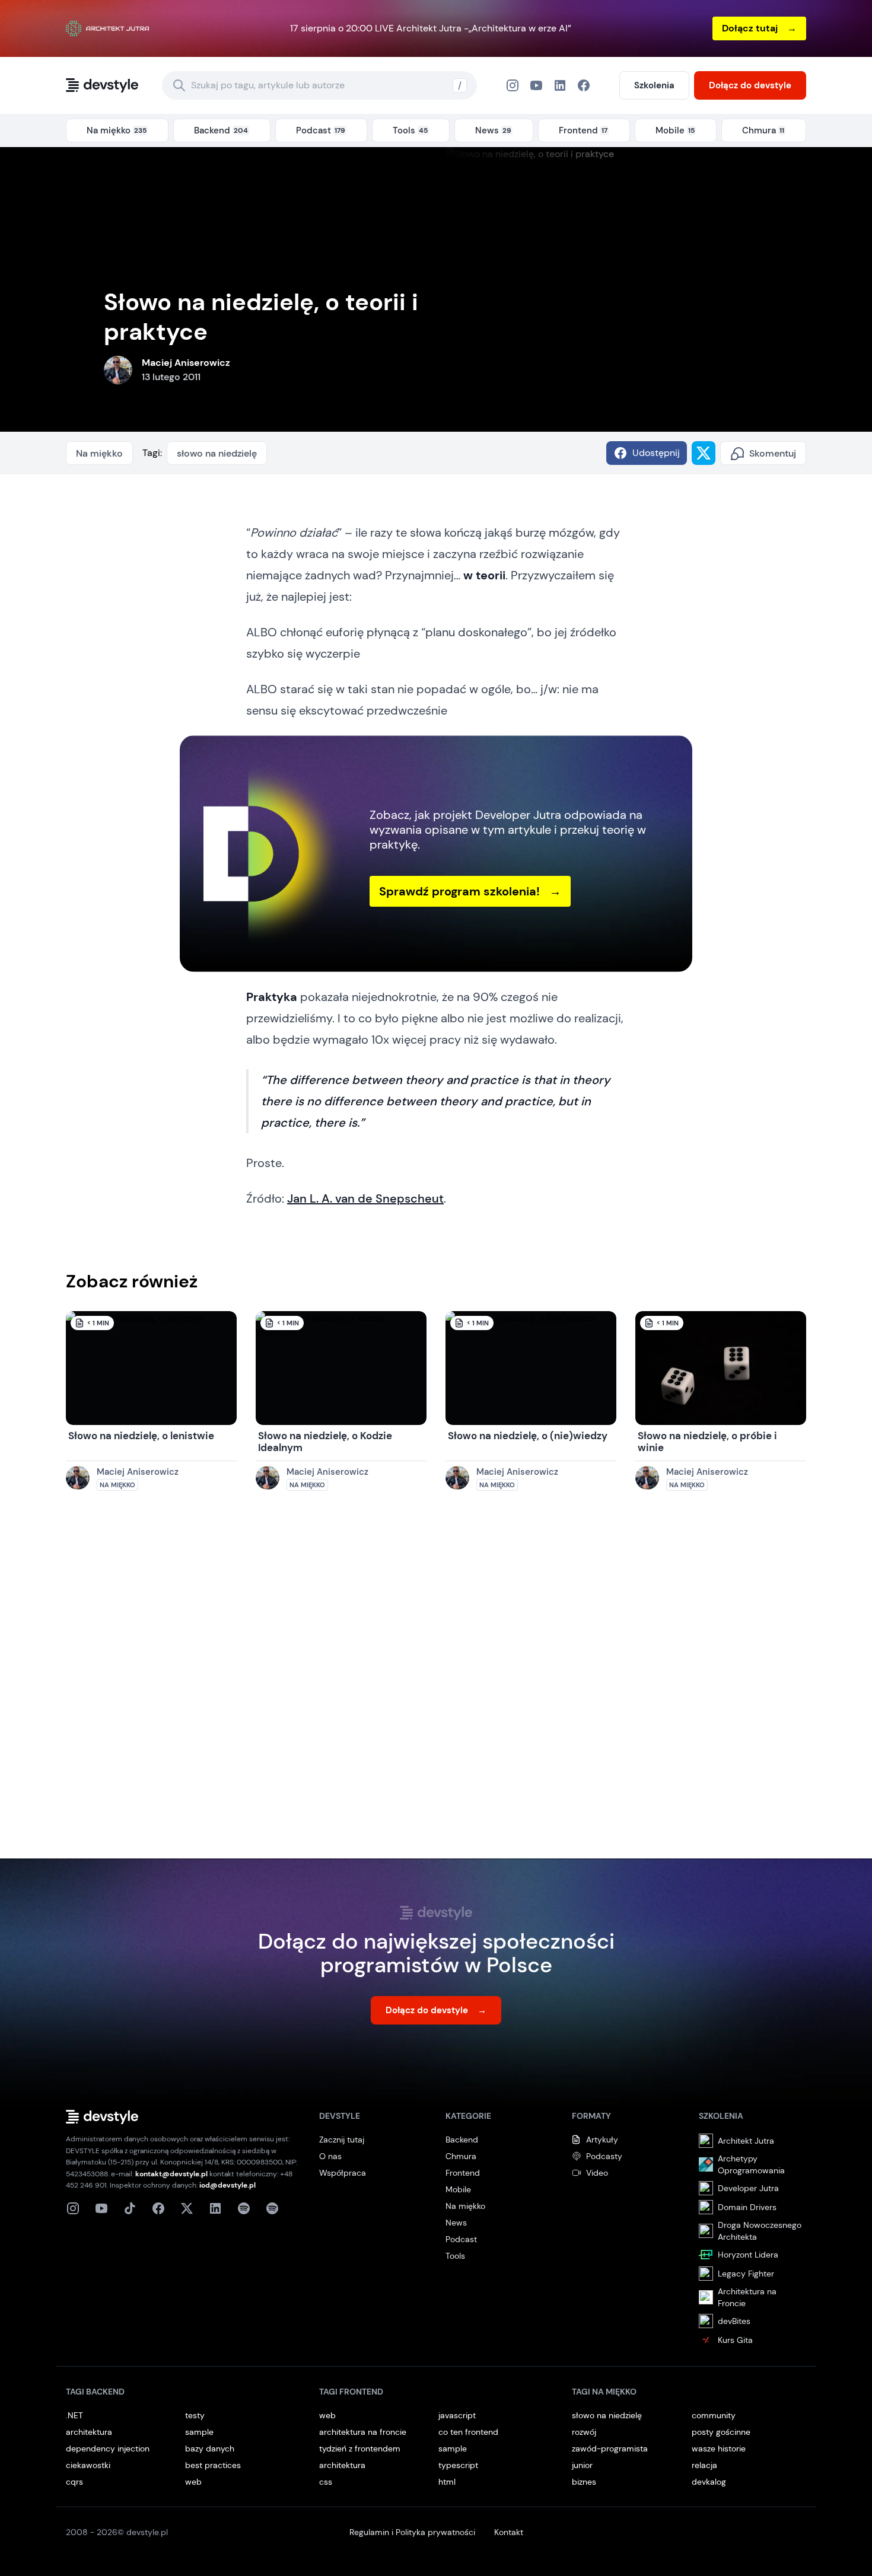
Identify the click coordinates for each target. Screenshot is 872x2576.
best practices (213, 2465)
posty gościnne (721, 2432)
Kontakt (509, 2532)
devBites (734, 2321)
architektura (89, 2432)
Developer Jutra (748, 2188)
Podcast (461, 2239)
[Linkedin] (215, 2208)
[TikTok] (130, 2208)
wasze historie (719, 2449)
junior (582, 2465)
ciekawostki (88, 2465)
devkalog (709, 2482)
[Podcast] (244, 2208)
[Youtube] (101, 2208)
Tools (455, 2256)
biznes (584, 2482)
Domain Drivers (747, 2207)
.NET (74, 2415)
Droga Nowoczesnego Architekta (760, 2231)
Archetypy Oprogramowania (751, 2164)
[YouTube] (536, 85)
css (326, 2482)
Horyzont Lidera (748, 2255)
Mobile (458, 2189)
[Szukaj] (179, 85)
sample (199, 2432)
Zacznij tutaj (342, 2140)
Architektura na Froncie (747, 2297)
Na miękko (99, 453)
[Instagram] (513, 85)
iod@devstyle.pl (227, 2185)
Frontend (463, 2173)
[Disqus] (436, 1686)
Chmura (461, 2156)
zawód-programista (610, 2449)
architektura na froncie (363, 2432)
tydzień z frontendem (360, 2449)
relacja (704, 2465)
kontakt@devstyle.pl (171, 2174)
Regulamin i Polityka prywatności (412, 2532)
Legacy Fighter (746, 2274)
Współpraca (343, 2173)
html (447, 2482)
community (714, 2415)
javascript (457, 2415)
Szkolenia (654, 85)
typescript (458, 2465)
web (193, 2482)
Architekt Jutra (746, 2141)
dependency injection (108, 2449)
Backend (462, 2140)
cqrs (74, 2482)
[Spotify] (272, 2208)
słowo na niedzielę (217, 453)
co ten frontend (468, 2432)
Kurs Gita (735, 2340)
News (456, 2223)
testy (195, 2415)
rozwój (584, 2432)
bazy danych (210, 2449)
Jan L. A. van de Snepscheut (365, 1198)
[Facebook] (560, 85)
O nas (330, 2156)
